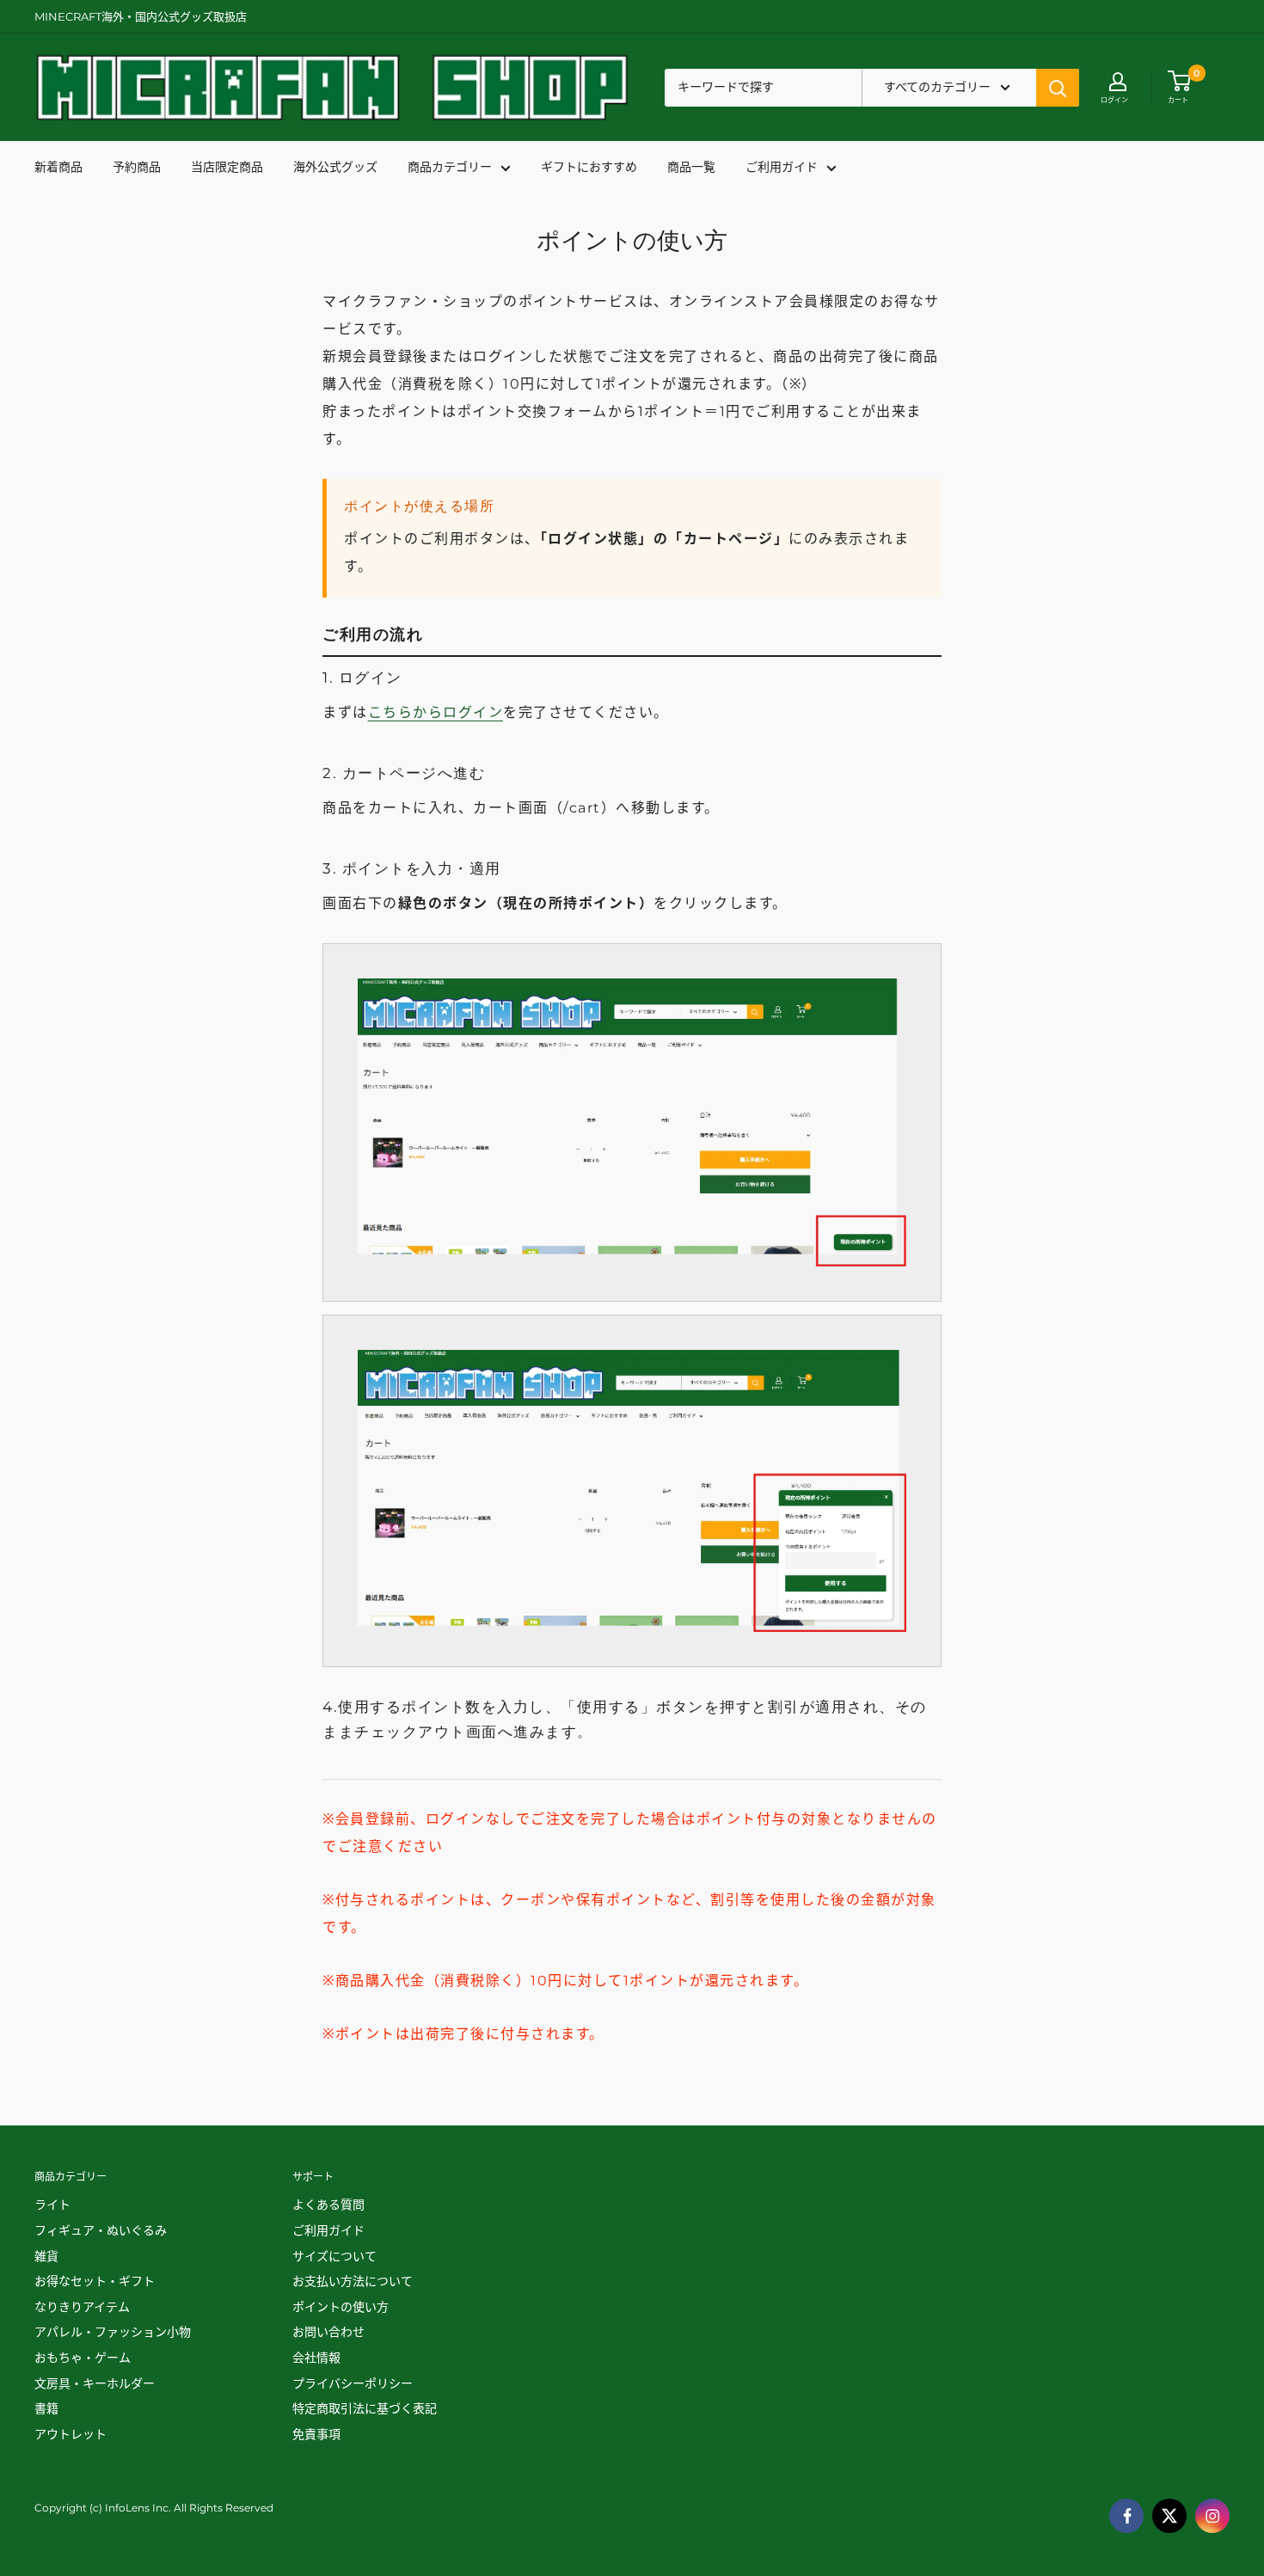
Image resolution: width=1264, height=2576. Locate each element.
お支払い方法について (353, 2281)
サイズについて (334, 2256)
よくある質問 (328, 2205)
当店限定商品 (227, 168)
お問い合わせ (328, 2332)
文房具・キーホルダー (95, 2383)
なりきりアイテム (82, 2307)
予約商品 (137, 168)
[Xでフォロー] (1169, 2516)
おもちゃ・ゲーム (83, 2358)
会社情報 (316, 2358)
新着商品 (58, 168)
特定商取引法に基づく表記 (365, 2408)
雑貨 (46, 2256)
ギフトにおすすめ (589, 168)
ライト (52, 2205)
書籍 (46, 2408)
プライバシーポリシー (353, 2383)
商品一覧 (691, 168)
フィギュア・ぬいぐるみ (101, 2230)
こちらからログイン (436, 712)
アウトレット (71, 2434)
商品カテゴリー (450, 168)
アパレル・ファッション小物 (113, 2332)
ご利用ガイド (782, 168)
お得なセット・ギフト (95, 2281)
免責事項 (316, 2434)
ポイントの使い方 (341, 2307)
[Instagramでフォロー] (1212, 2516)
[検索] (1058, 88)
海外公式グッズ (335, 168)
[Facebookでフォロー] (1126, 2516)
